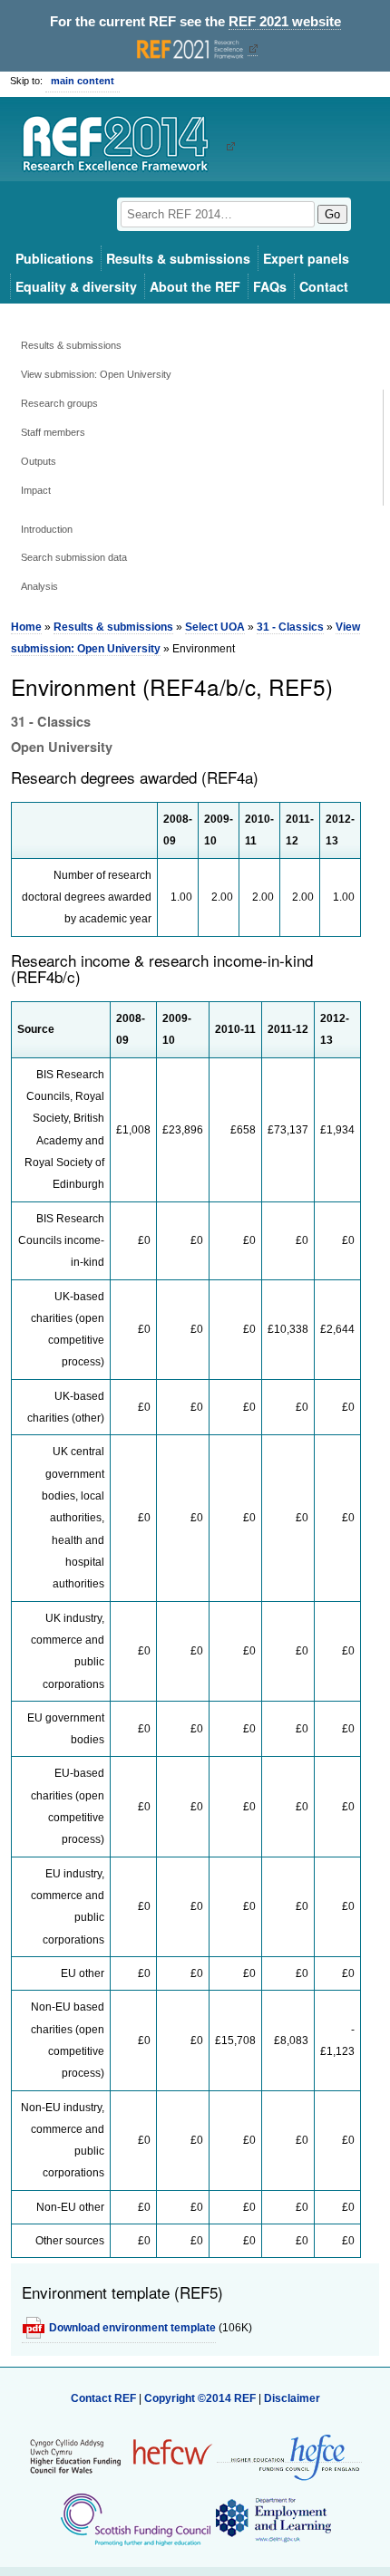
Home (26, 627)
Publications (54, 258)
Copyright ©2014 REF (201, 2398)
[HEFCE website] (289, 2456)
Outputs (39, 461)
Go (332, 214)
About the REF (195, 286)
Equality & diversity (76, 286)
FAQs (270, 286)
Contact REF (103, 2398)
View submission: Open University (96, 374)
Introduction (47, 529)
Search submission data (74, 557)
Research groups (59, 403)
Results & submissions (178, 258)
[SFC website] (135, 2519)
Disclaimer (292, 2398)
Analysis (39, 586)
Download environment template (132, 2328)
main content (83, 81)
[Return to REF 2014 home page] (122, 146)
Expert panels (306, 258)
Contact (324, 286)
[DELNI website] (273, 2519)
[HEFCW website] (121, 2455)
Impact (36, 490)
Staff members (53, 432)
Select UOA (215, 627)
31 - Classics (290, 627)
